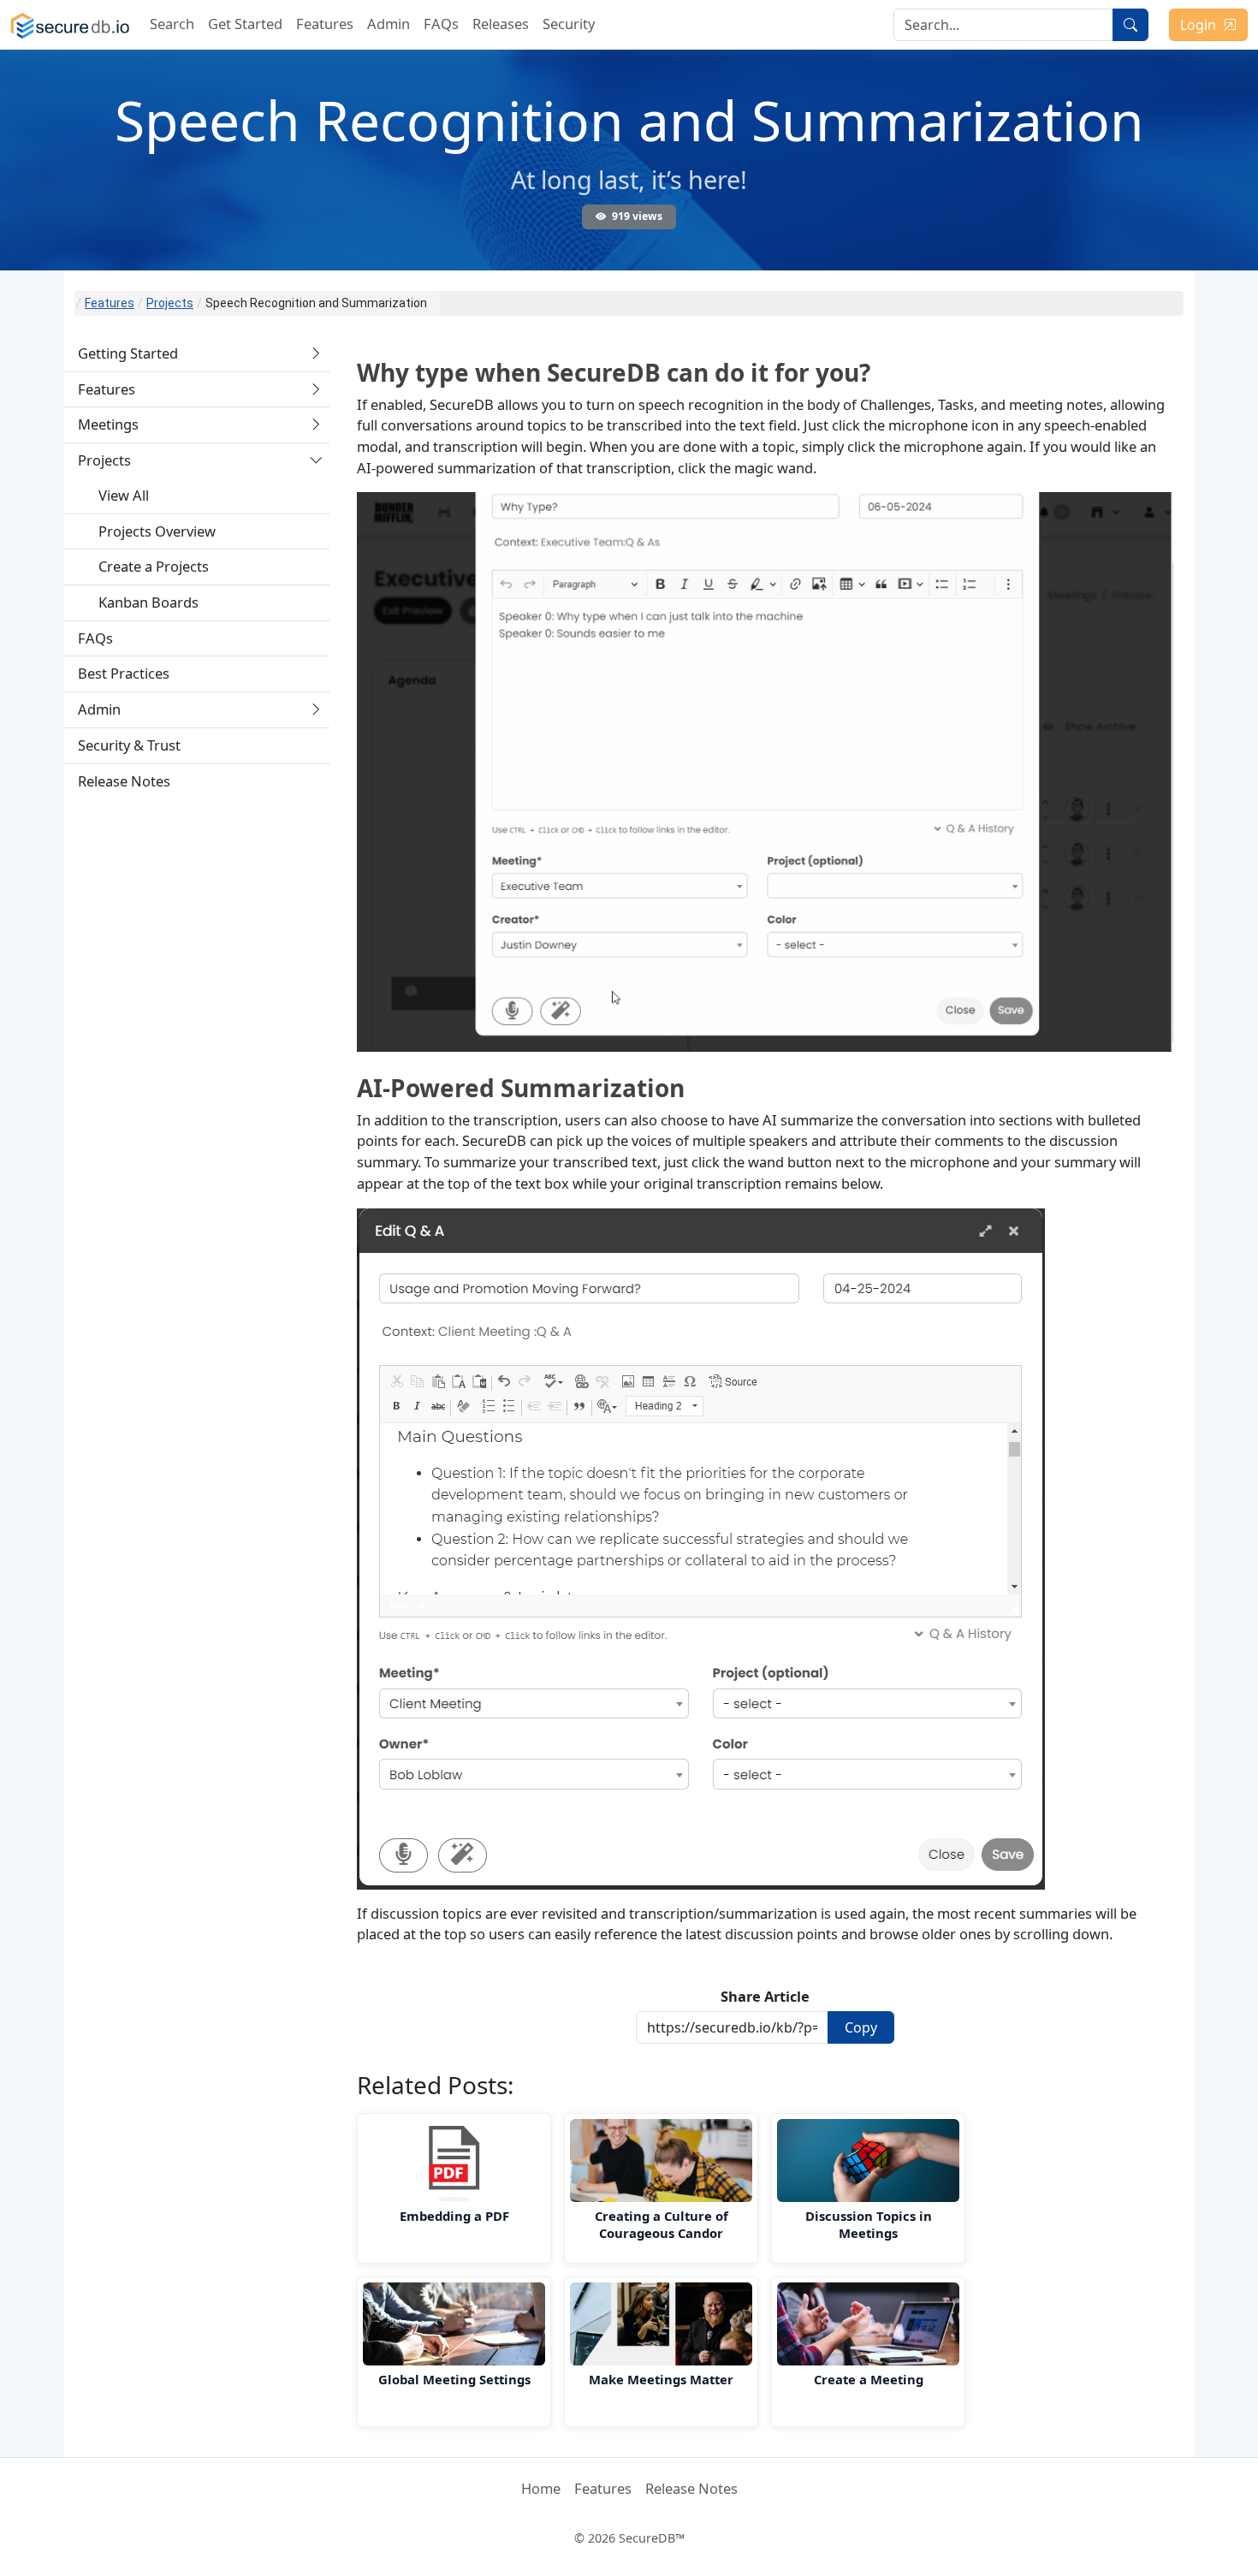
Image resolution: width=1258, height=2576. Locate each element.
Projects (170, 303)
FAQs (441, 24)
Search (172, 24)
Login (1198, 25)
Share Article (765, 1996)
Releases (501, 24)
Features (325, 24)
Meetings (108, 424)
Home (541, 2488)
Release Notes (124, 780)
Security (569, 24)
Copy (861, 2027)
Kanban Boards (148, 602)
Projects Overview (157, 530)
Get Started (245, 24)
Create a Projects (154, 566)
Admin (389, 24)
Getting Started (128, 353)
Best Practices (124, 673)
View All (124, 494)
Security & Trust (129, 745)
